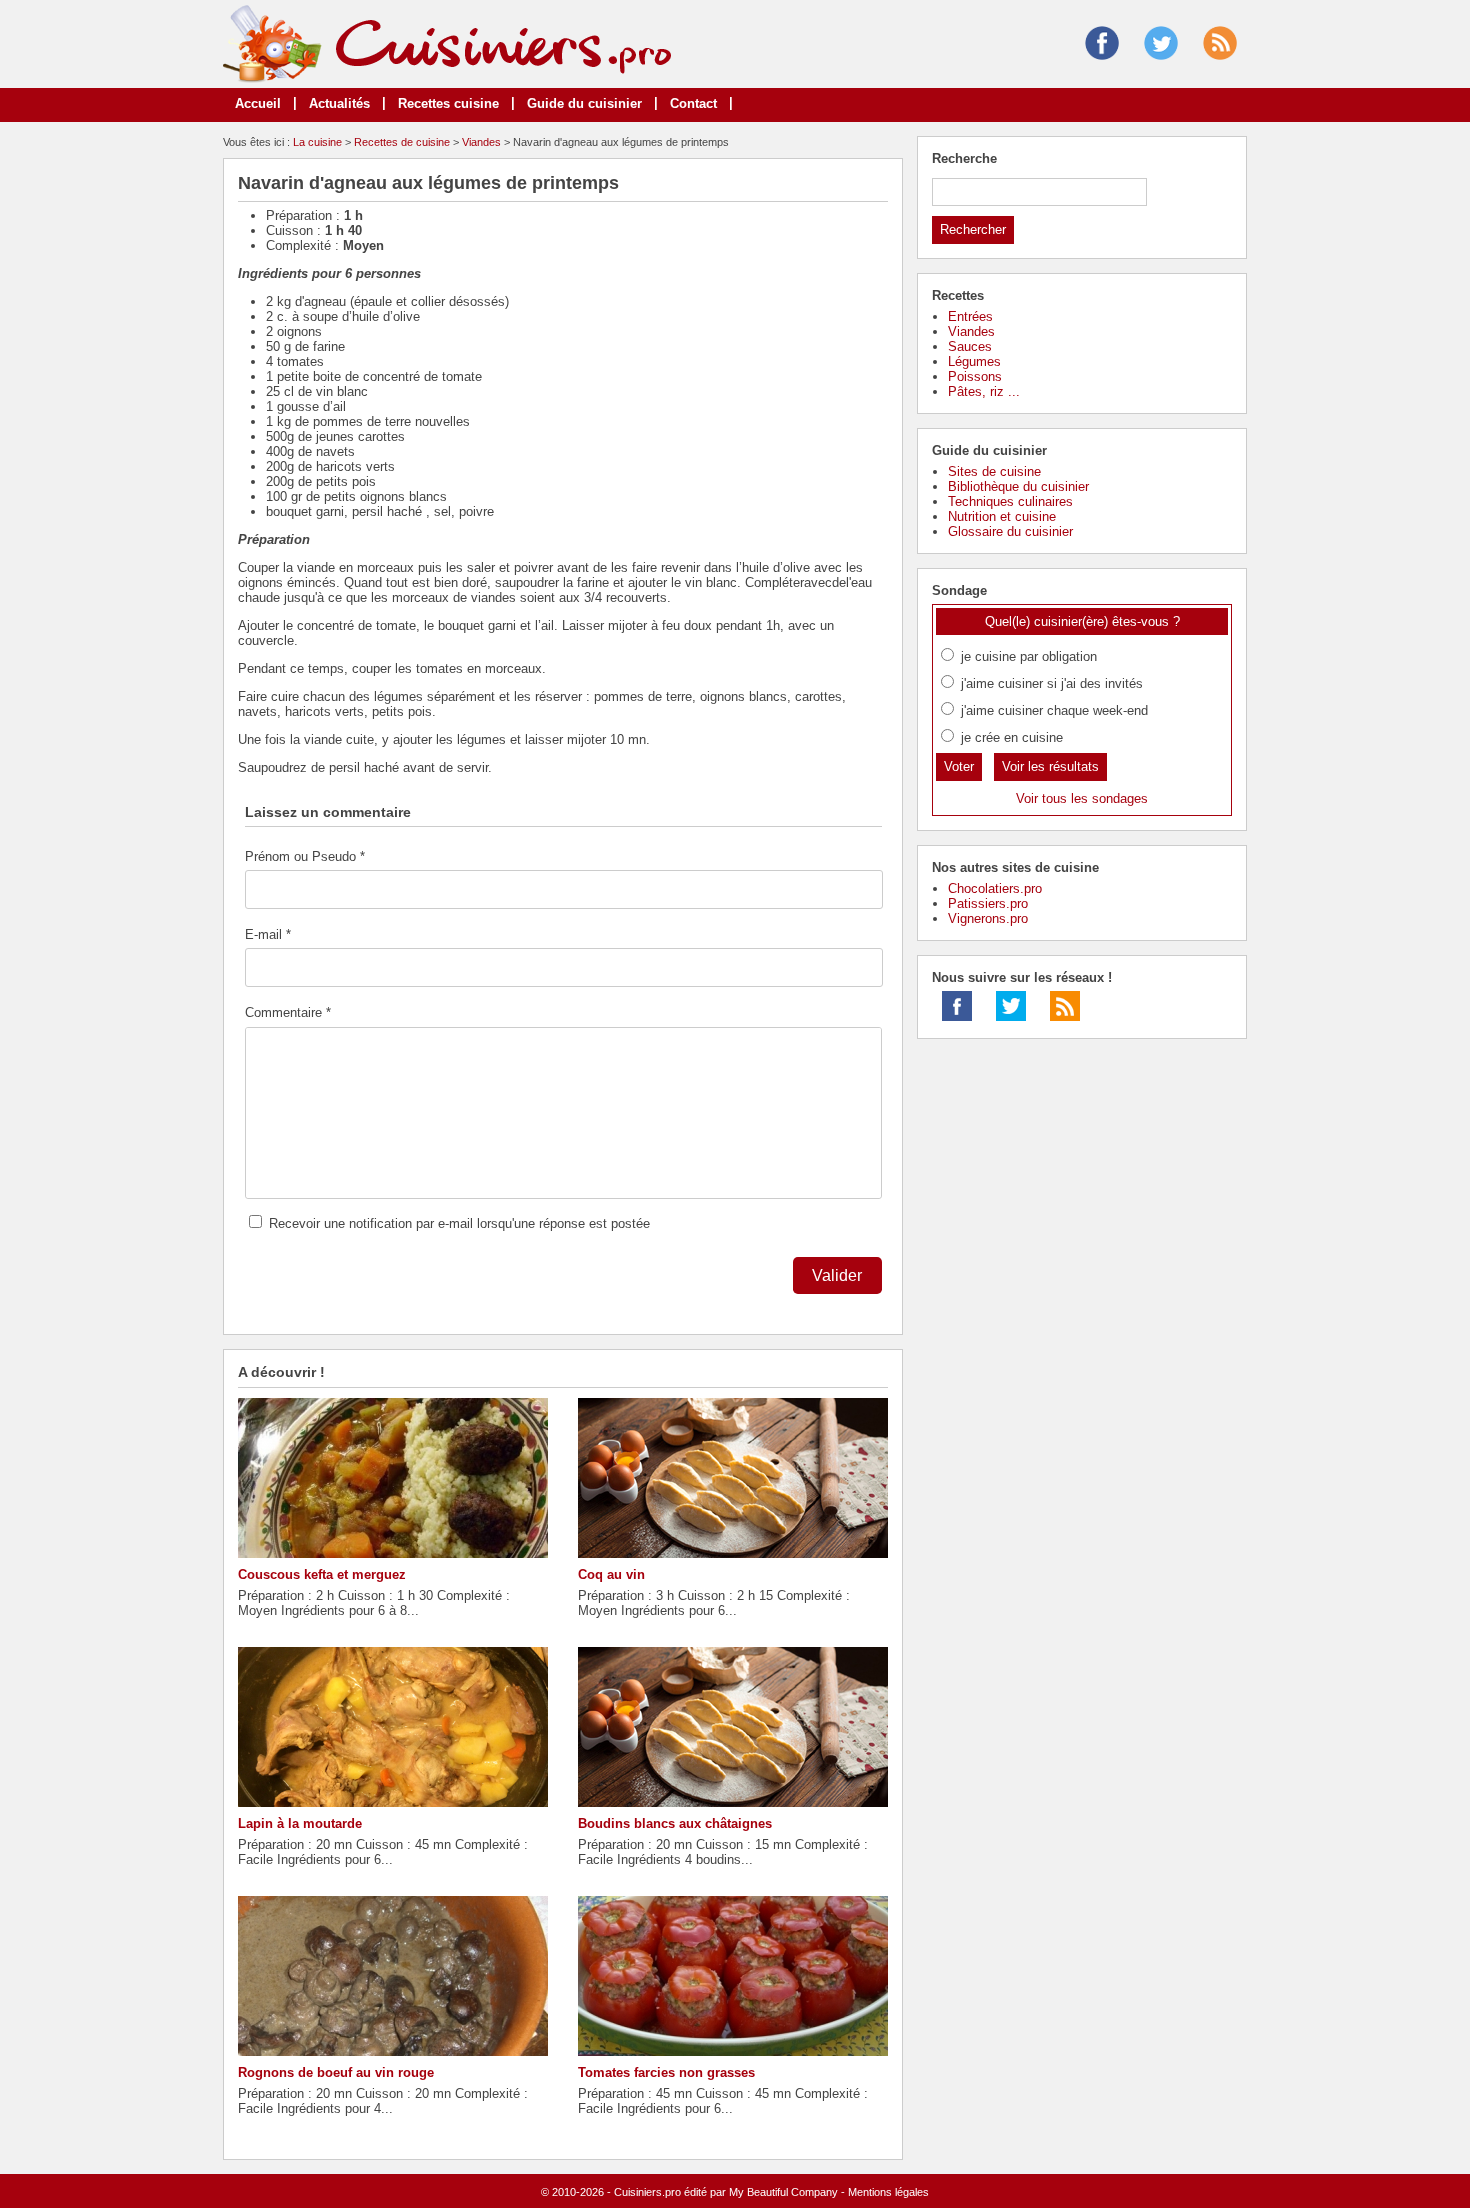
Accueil (258, 103)
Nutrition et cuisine (1002, 516)
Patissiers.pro (988, 903)
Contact (693, 103)
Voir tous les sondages (1082, 798)
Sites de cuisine (994, 471)
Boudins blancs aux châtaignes (675, 1823)
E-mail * (268, 934)
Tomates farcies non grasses (666, 2072)
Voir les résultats (1050, 766)
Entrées (970, 316)
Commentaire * (288, 1012)
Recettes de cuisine (402, 142)
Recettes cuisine (448, 103)
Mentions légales (888, 2192)
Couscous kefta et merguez (322, 1574)
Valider (837, 1275)
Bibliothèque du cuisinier (1018, 486)
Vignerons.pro (988, 918)
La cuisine (317, 142)
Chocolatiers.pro (995, 888)
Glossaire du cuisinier (1010, 531)
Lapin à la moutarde (300, 1823)
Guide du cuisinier (584, 103)
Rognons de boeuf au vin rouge (336, 2072)
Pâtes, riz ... (984, 391)
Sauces (970, 346)
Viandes (481, 142)
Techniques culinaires (1010, 501)
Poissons (975, 376)
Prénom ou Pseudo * (305, 856)
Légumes (974, 361)
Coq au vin (611, 1574)
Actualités (339, 103)
